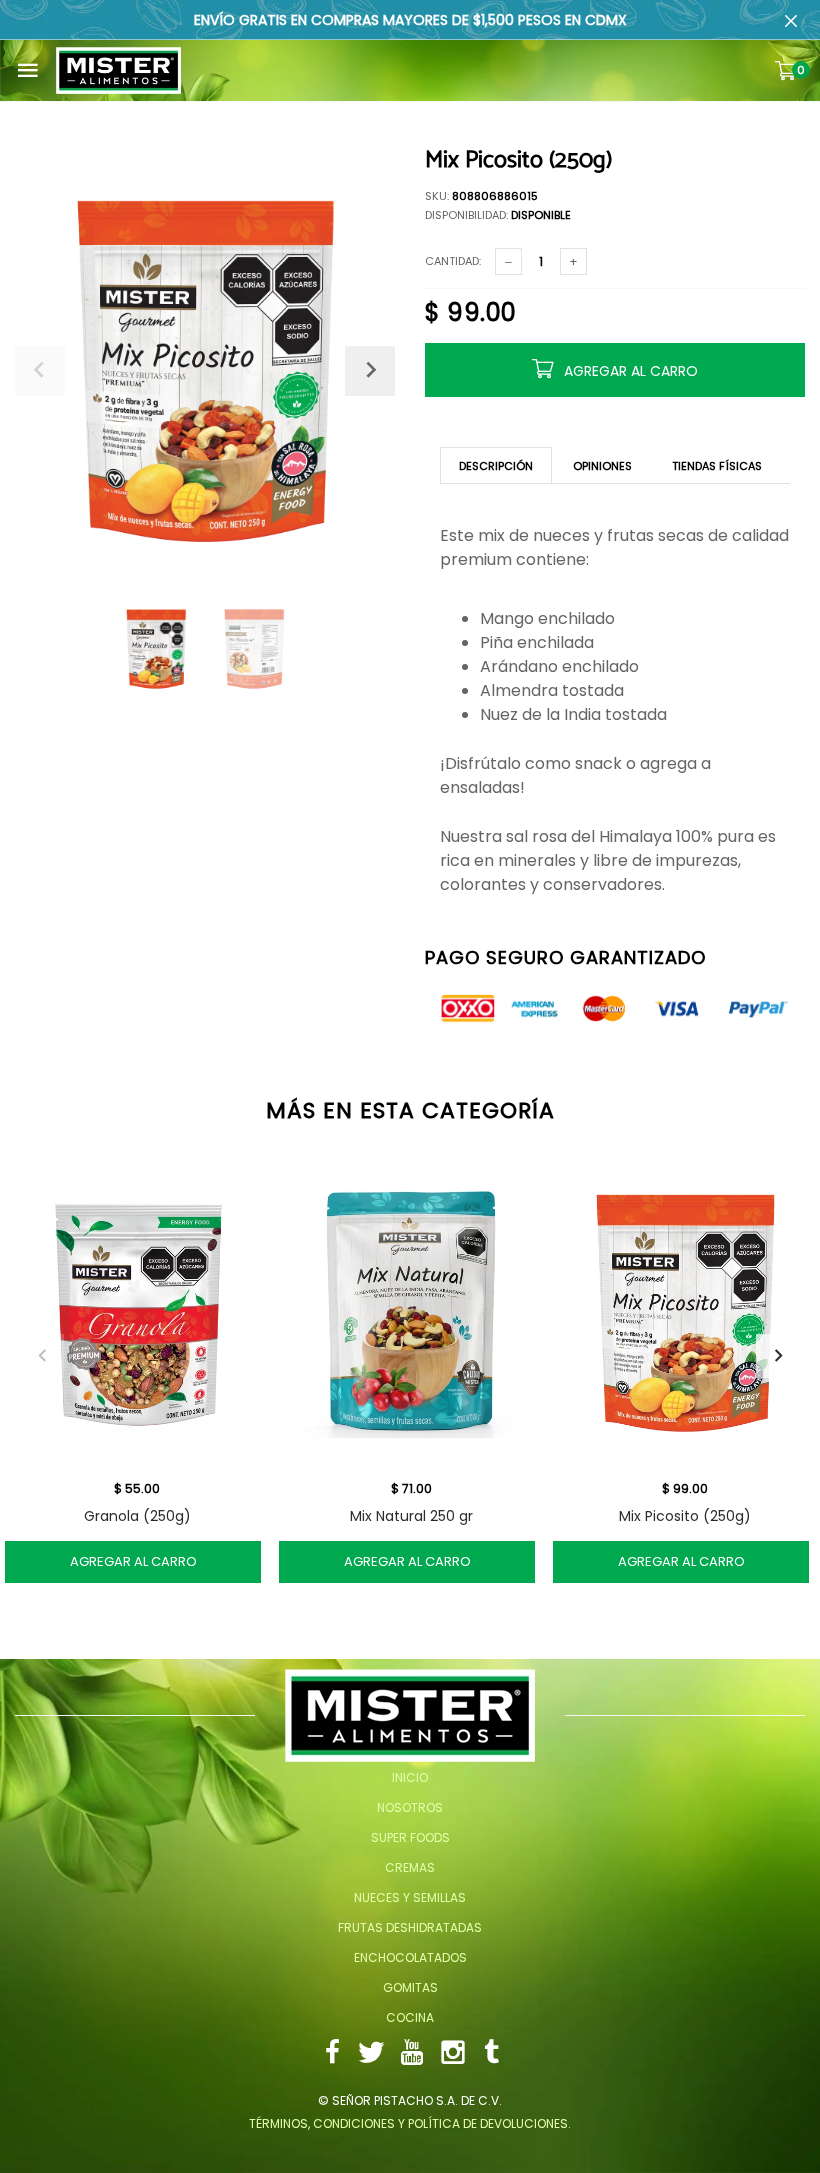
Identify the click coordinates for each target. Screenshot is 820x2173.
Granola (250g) (137, 1516)
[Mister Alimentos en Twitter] (371, 2054)
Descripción (496, 466)
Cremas (410, 1867)
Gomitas (410, 1987)
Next (778, 1356)
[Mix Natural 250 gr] (411, 1313)
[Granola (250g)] (137, 1313)
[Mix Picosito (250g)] (685, 1313)
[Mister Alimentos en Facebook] (332, 2054)
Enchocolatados (410, 1957)
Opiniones (602, 466)
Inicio (410, 1777)
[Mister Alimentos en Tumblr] (492, 2054)
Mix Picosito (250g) (685, 1516)
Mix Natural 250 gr (411, 1516)
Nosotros (410, 1807)
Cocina (410, 2017)
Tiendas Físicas (717, 466)
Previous (42, 1356)
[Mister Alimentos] (118, 70)
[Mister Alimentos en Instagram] (453, 2054)
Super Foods (410, 1837)
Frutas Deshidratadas (410, 1927)
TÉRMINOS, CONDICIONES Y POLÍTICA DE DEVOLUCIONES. (410, 2123)
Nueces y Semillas (410, 1897)
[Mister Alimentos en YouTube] (412, 2054)
